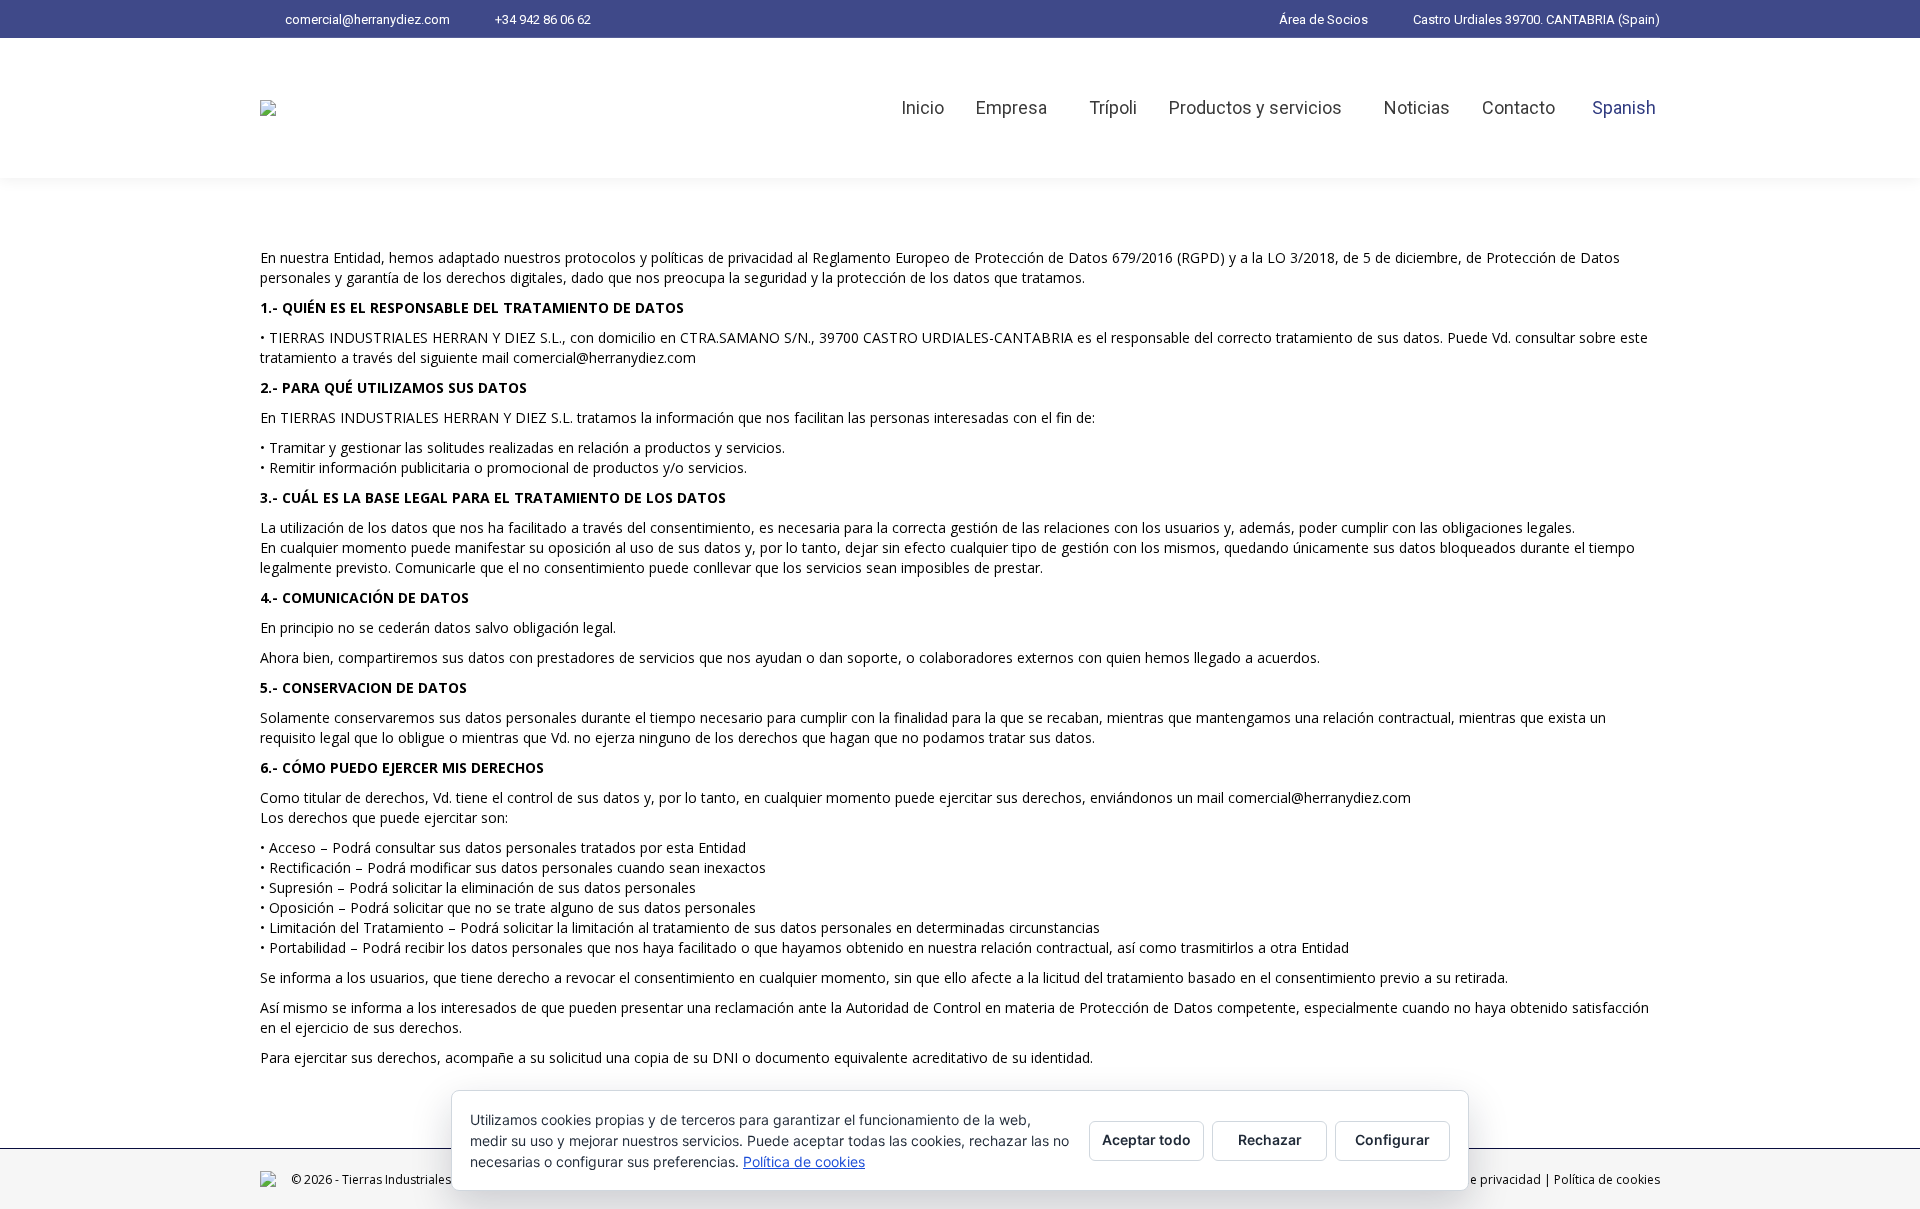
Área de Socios (1323, 19)
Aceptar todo (1146, 1139)
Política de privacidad (1479, 1179)
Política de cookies (1607, 1179)
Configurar (1392, 1139)
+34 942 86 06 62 (543, 19)
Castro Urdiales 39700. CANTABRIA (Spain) (1536, 19)
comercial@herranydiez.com (367, 19)
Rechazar (1270, 1139)
